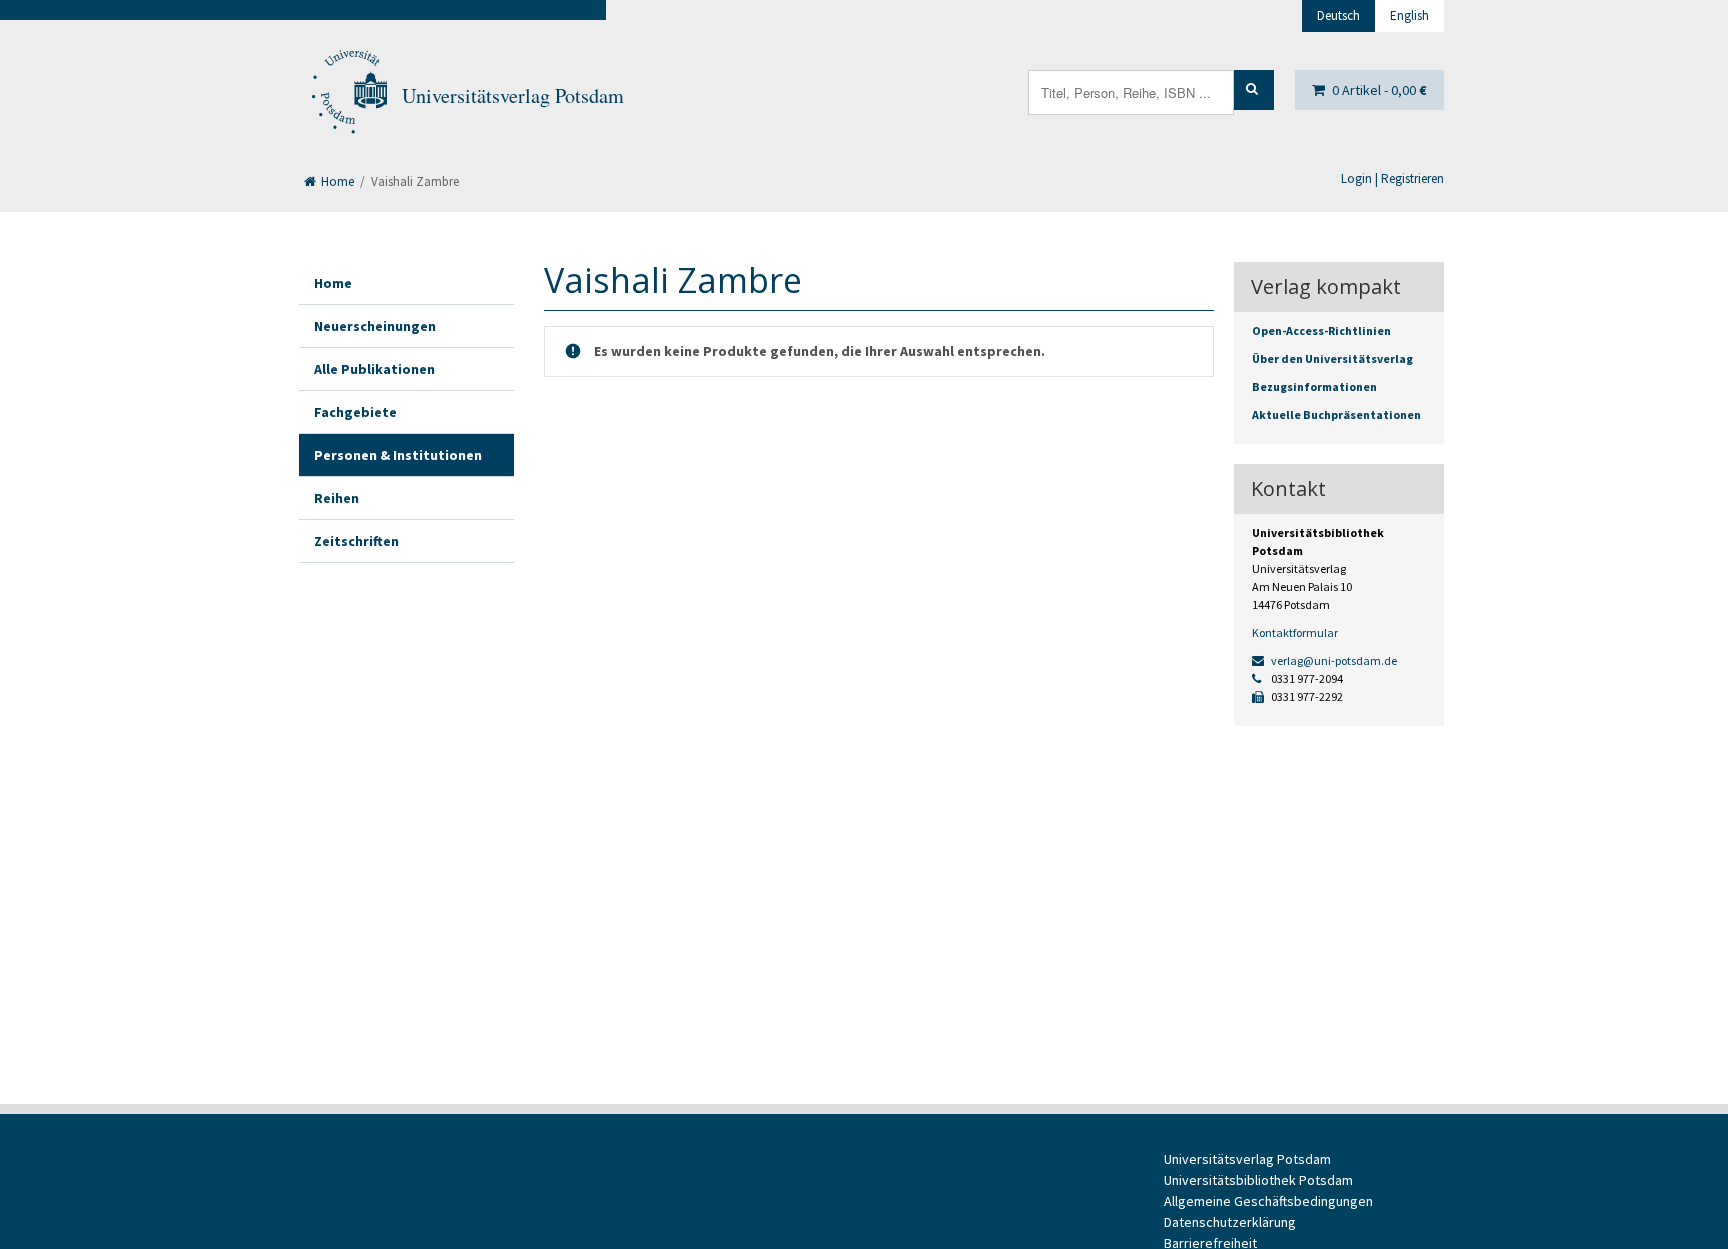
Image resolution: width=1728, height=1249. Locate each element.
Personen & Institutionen (398, 455)
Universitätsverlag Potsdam (513, 95)
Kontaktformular (1295, 632)
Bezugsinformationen (1314, 386)
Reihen (336, 498)
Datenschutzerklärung (1230, 1222)
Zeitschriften (356, 541)
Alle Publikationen (374, 369)
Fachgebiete (355, 412)
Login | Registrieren (1392, 178)
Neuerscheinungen (375, 326)
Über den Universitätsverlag (1332, 358)
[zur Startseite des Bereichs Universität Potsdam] (348, 96)
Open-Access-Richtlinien (1321, 330)
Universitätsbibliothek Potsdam (1258, 1180)
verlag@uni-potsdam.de (1333, 660)
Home (336, 181)
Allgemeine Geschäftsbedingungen (1268, 1201)
